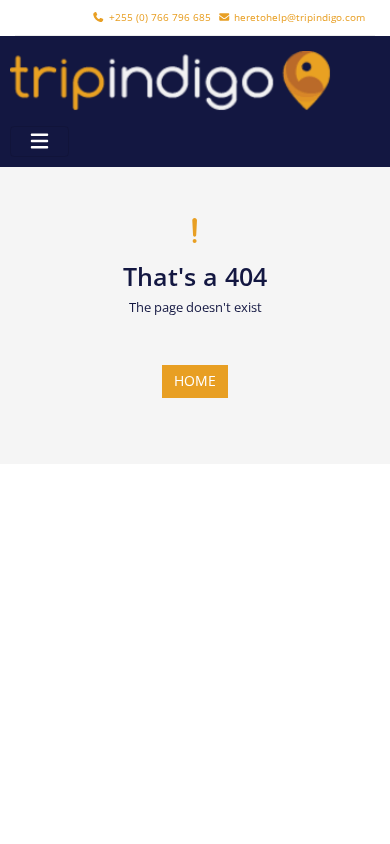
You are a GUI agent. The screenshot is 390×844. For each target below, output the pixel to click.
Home (195, 380)
